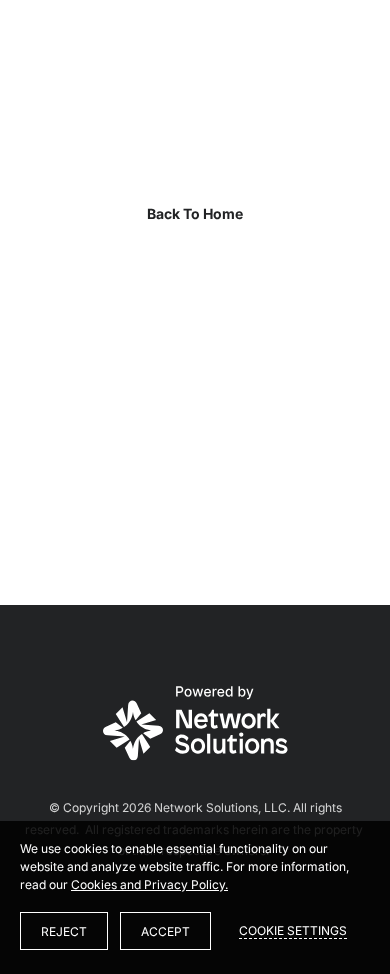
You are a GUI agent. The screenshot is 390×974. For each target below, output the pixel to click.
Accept (165, 931)
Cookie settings (293, 930)
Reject (64, 931)
